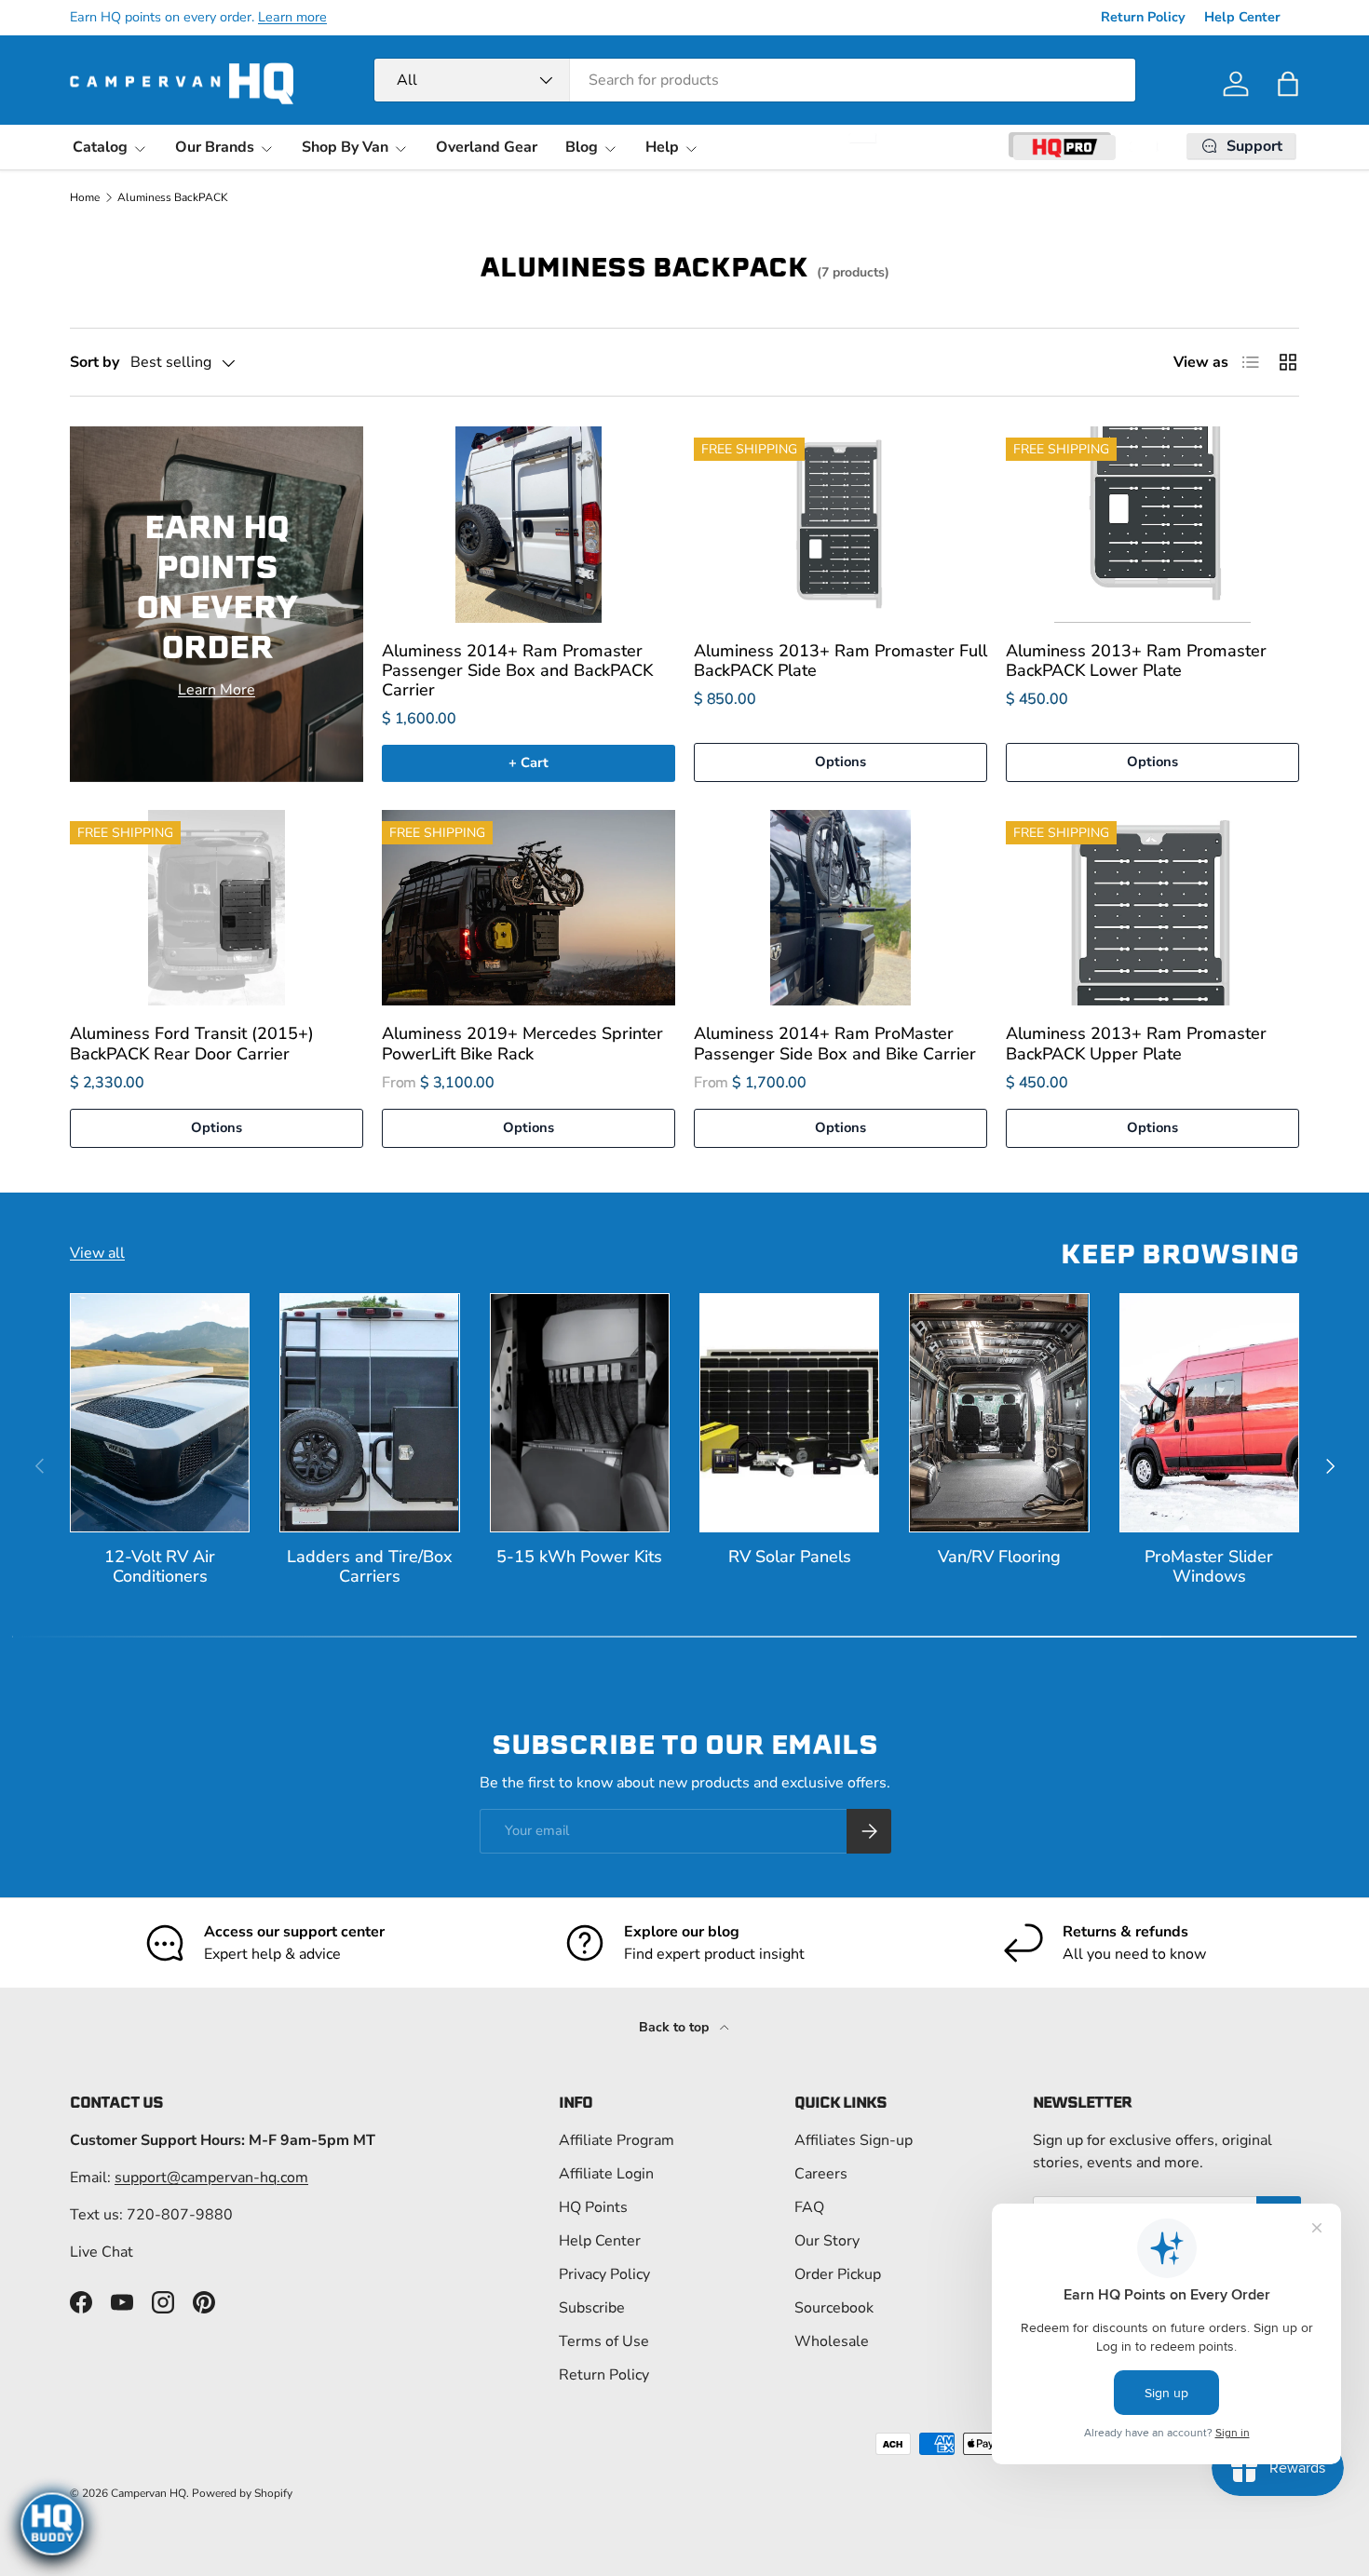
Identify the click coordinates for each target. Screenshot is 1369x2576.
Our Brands (215, 147)
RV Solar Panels (790, 1557)
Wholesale (832, 2341)
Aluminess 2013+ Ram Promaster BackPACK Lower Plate (1136, 661)
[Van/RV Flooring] (999, 1413)
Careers (821, 2174)
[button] (1288, 84)
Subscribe (592, 2308)
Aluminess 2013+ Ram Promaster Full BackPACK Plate (840, 661)
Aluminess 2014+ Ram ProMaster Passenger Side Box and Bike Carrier (835, 1043)
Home (85, 197)
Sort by (95, 362)
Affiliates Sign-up (854, 2140)
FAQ (809, 2207)
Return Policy (1143, 17)
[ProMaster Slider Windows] (1209, 1413)
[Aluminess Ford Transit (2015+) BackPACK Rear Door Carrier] (217, 908)
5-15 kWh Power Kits (579, 1557)
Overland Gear (487, 147)
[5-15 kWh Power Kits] (580, 1413)
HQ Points (593, 2207)
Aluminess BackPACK (173, 197)
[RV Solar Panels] (789, 1413)
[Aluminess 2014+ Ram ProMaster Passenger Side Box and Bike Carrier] (840, 908)
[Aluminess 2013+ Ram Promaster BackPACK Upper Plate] (1152, 908)
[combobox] (755, 80)
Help (662, 147)
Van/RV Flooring (999, 1557)
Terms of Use (604, 2341)
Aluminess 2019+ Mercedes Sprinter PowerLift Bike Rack (522, 1043)
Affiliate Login (606, 2174)
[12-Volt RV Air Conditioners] (160, 1413)
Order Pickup (838, 2274)
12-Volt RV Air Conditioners (160, 1566)
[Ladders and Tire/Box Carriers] (369, 1413)
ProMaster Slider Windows (1209, 1566)
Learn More (217, 690)
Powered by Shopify (242, 2493)
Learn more (292, 17)
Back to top (676, 2027)
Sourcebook (834, 2308)
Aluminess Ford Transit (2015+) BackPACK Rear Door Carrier (192, 1043)
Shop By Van (345, 147)
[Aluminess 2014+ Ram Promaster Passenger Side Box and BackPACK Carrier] (529, 524)
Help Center (1242, 17)
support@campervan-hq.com (211, 2178)
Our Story (827, 2241)
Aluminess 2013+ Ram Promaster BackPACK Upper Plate (1136, 1043)
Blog (582, 147)
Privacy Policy (604, 2274)
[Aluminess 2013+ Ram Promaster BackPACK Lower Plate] (1152, 524)
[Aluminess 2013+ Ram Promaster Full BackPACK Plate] (840, 524)
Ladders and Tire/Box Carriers (370, 1566)
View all (97, 1253)
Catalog (100, 147)
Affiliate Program (617, 2140)
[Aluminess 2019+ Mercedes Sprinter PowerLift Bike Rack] (529, 908)
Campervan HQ (149, 2493)
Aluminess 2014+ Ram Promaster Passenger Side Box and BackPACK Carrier (517, 670)
